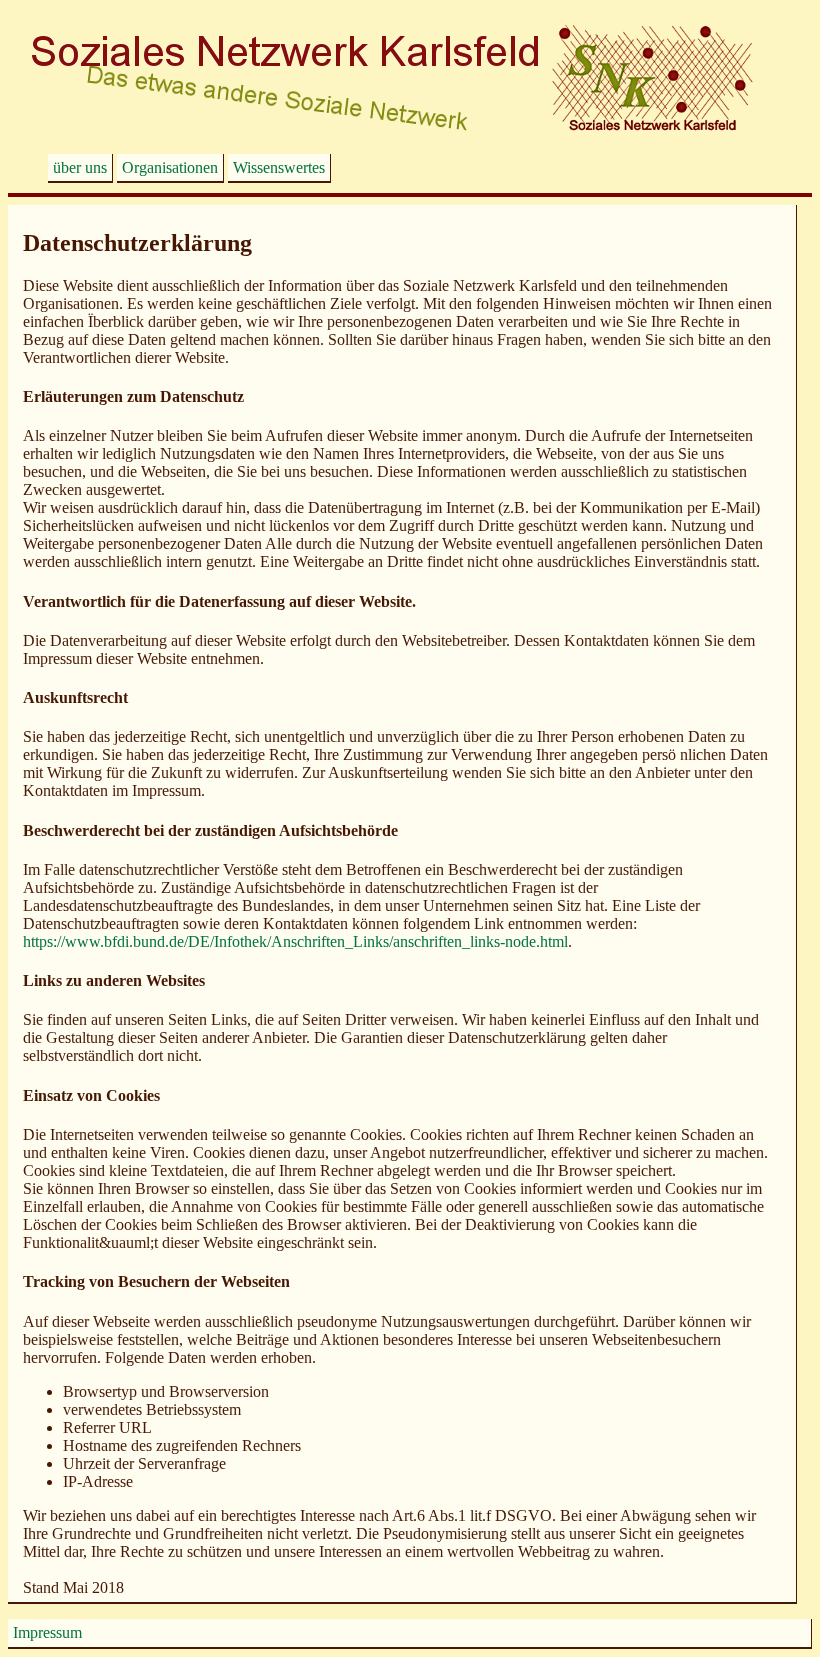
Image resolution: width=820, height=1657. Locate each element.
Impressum (47, 1632)
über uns (80, 167)
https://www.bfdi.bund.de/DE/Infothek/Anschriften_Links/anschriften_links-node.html (295, 941)
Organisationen (170, 167)
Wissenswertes (279, 167)
